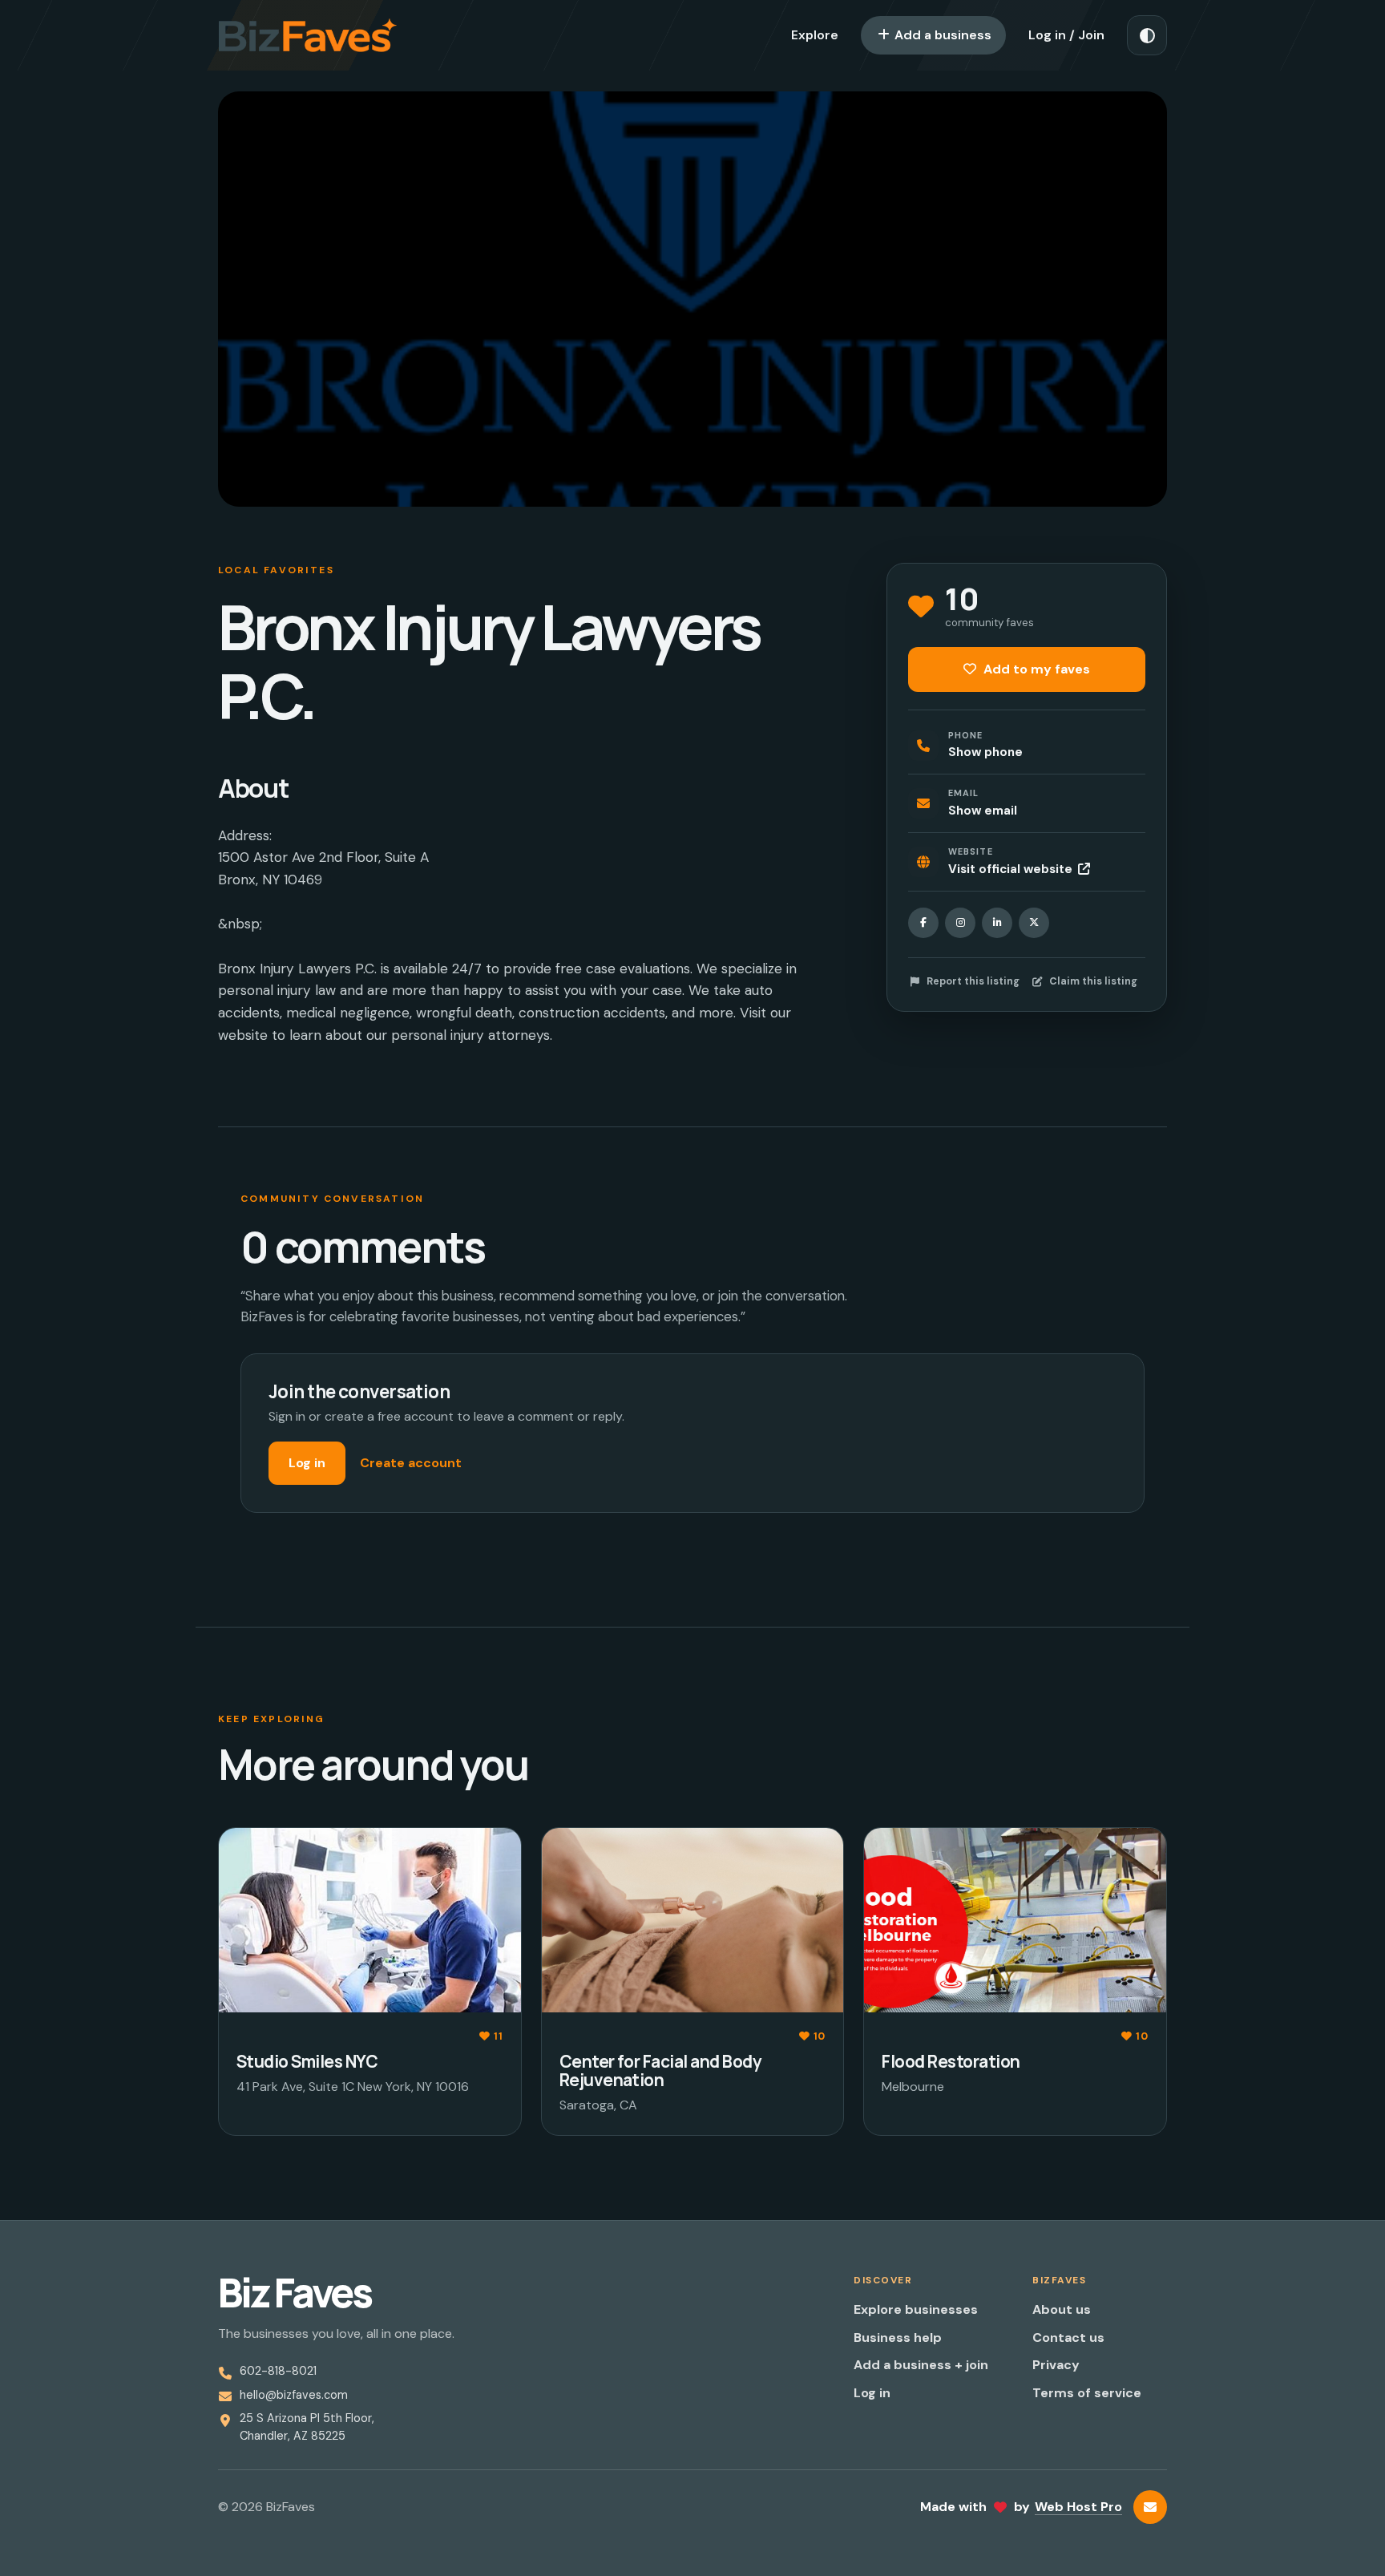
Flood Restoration (951, 2061)
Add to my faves (1035, 669)
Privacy (1056, 2365)
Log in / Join (1066, 35)
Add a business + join (921, 2365)
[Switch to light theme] (1147, 35)
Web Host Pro (1078, 2507)
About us (1062, 2309)
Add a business (941, 35)
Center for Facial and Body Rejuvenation (660, 2071)
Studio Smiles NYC (307, 2061)
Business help (898, 2337)
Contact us (1068, 2337)
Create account (411, 1463)
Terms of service (1087, 2393)
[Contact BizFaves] (1150, 2507)
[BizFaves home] (308, 35)
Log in (307, 1463)
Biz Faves (295, 2293)
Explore (815, 35)
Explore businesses (916, 2309)
